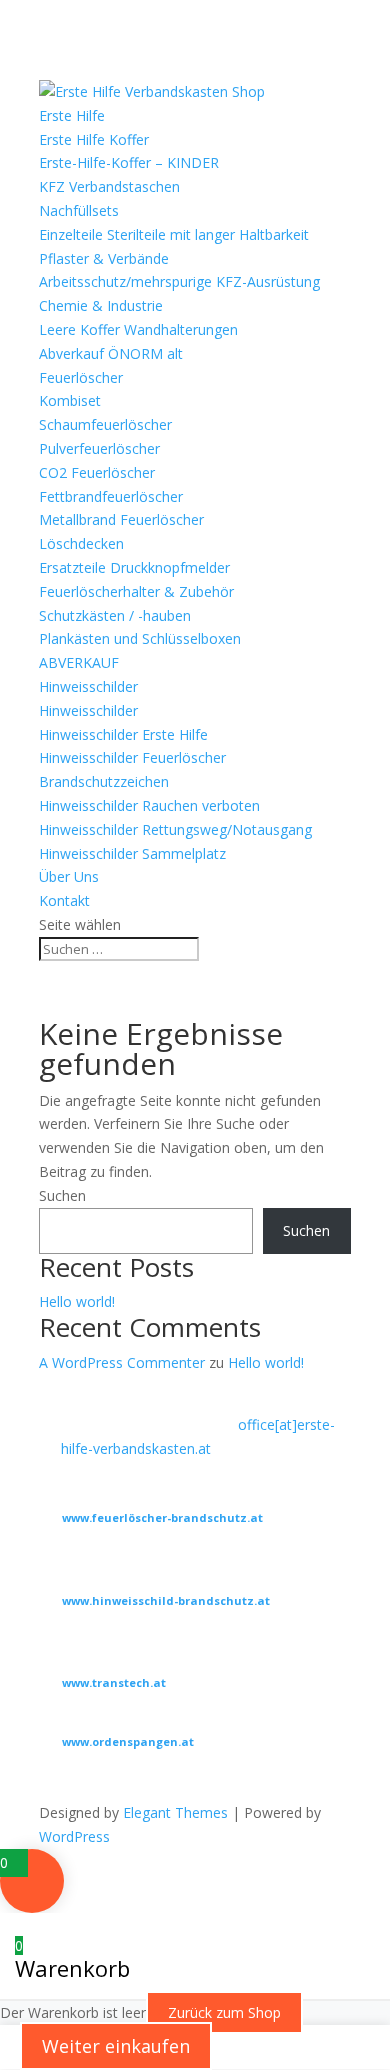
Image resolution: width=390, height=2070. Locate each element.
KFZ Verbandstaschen (109, 186)
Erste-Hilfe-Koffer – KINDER (129, 162)
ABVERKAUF (79, 662)
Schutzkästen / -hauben (115, 615)
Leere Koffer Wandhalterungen (138, 329)
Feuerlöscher (81, 377)
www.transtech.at (114, 1682)
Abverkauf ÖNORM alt (111, 353)
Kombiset (70, 400)
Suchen (62, 1195)
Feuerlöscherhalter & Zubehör (136, 591)
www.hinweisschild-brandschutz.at (166, 1600)
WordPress (74, 1836)
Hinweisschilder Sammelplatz (132, 853)
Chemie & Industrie (101, 305)
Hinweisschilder (88, 686)
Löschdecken (81, 543)
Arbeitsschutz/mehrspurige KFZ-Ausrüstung (179, 281)
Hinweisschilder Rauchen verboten (149, 805)
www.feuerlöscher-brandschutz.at (162, 1517)
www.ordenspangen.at (128, 1741)
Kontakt (64, 900)
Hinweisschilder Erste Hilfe (123, 734)
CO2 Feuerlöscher (97, 472)
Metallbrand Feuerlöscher (121, 519)
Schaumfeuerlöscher (105, 424)
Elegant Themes (175, 1812)
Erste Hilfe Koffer (94, 139)
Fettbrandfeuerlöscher (111, 496)
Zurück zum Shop (224, 2012)
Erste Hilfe (72, 115)
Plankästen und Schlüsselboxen (140, 638)
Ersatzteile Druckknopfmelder (134, 567)
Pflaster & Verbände (104, 258)
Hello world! (77, 1301)
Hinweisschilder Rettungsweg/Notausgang (175, 829)
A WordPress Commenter (122, 1362)
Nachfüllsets (79, 210)
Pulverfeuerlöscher (99, 448)
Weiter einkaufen (116, 2046)
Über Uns (69, 876)
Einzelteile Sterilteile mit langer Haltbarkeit (174, 234)
